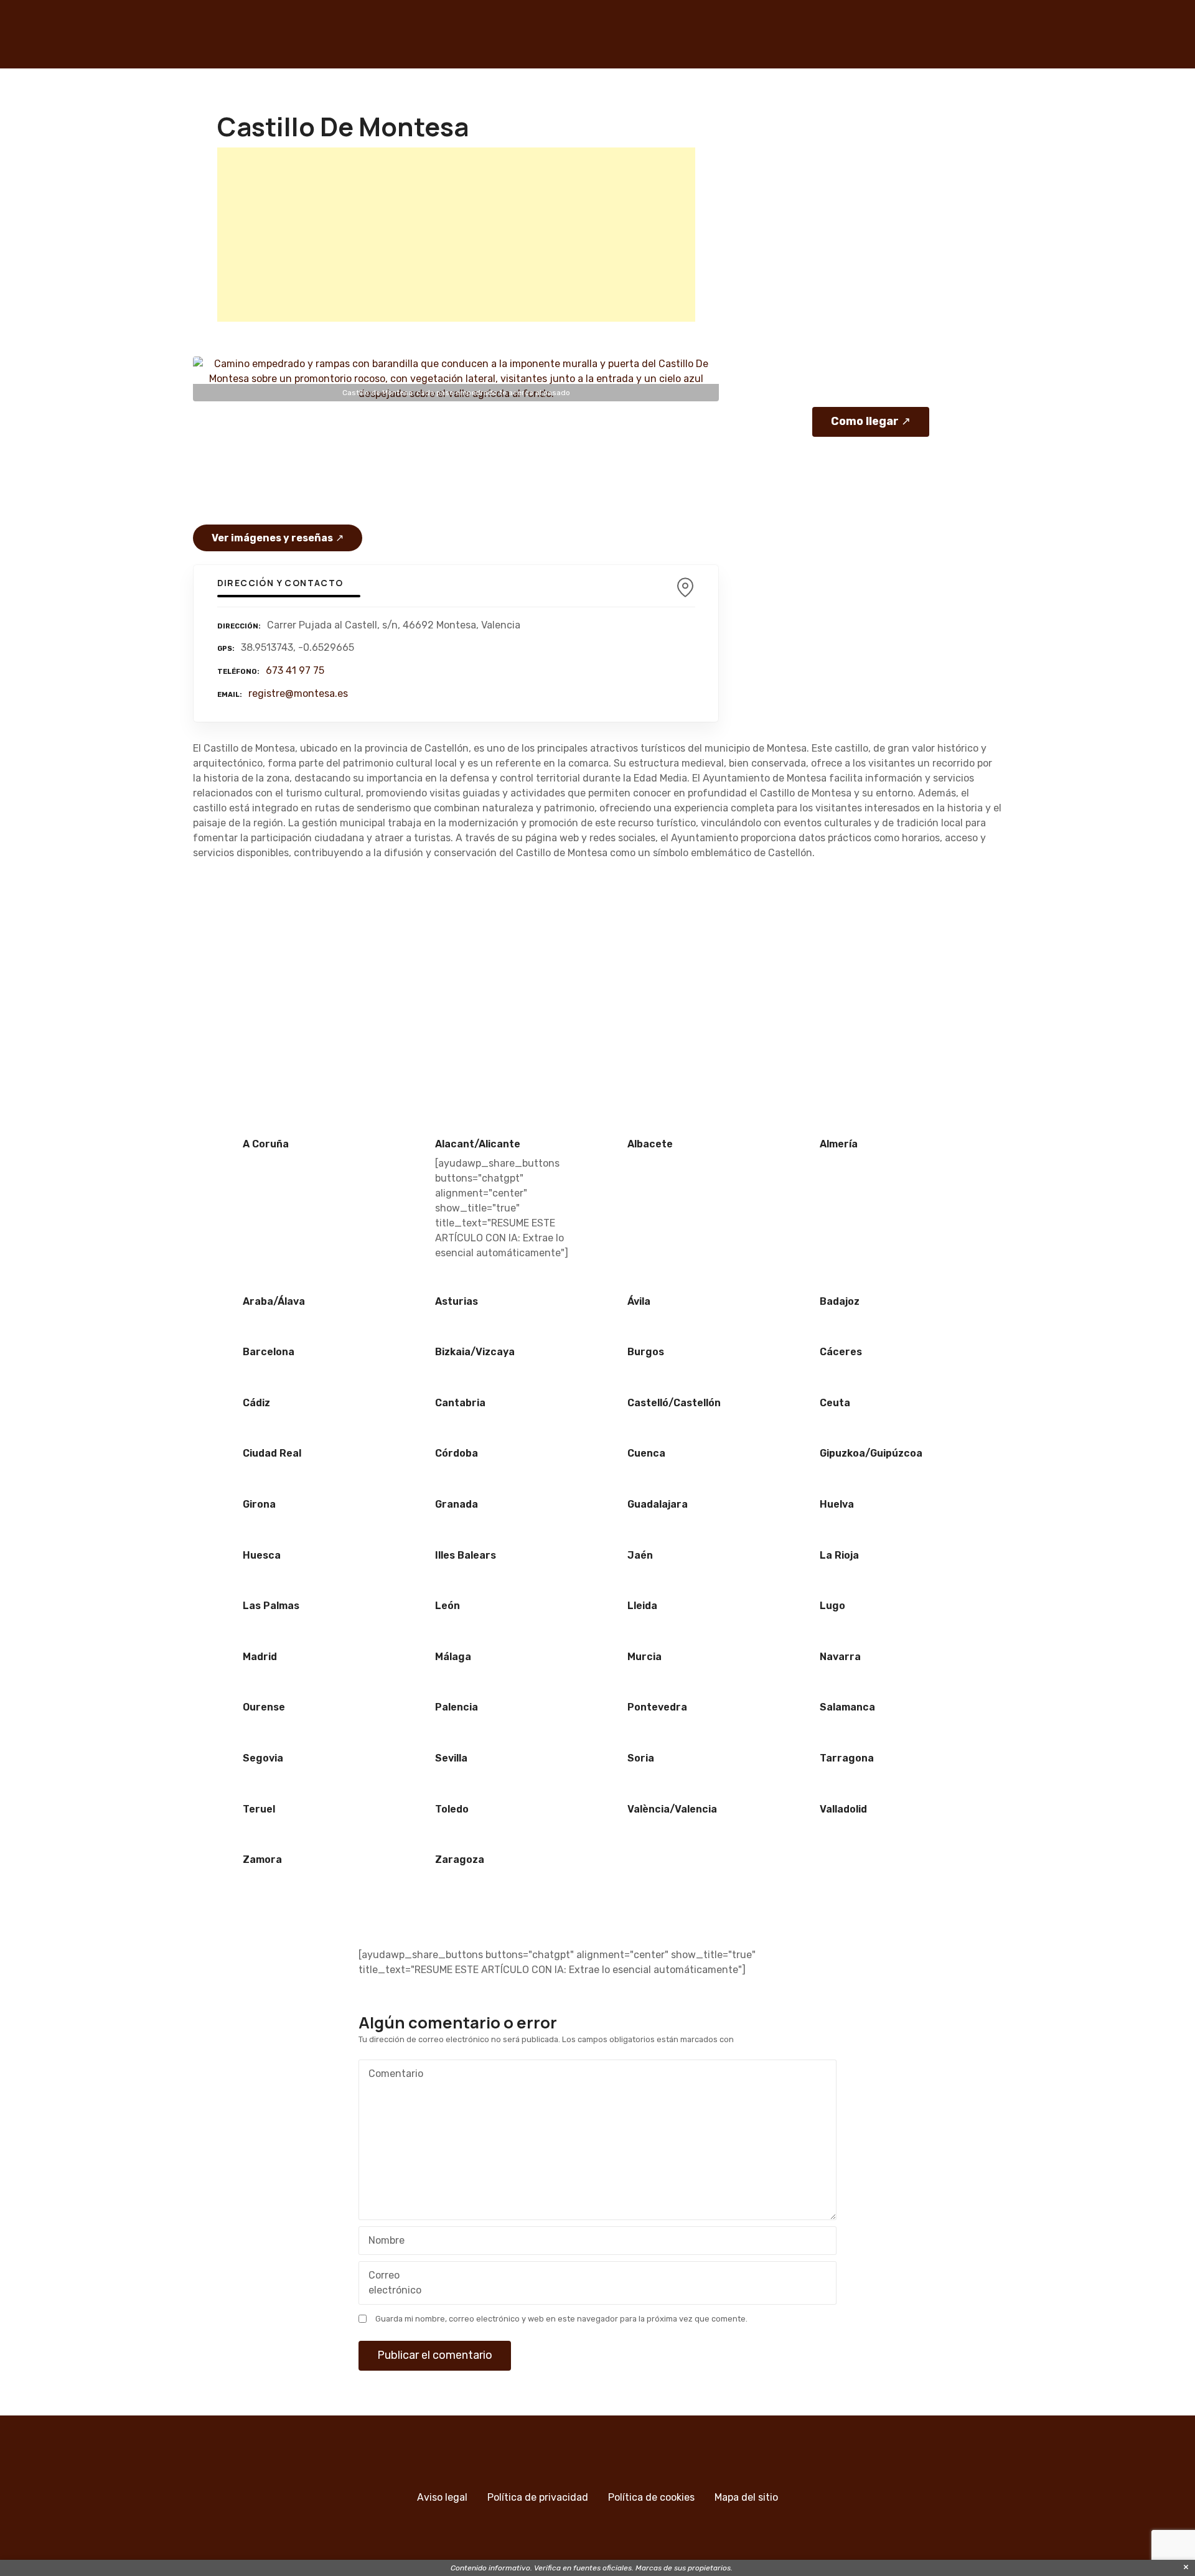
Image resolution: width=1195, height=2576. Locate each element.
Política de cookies (651, 2497)
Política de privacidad (538, 2497)
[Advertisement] (456, 235)
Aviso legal (442, 2497)
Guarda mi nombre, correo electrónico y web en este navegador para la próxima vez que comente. (561, 2319)
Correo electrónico (391, 2284)
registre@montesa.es (298, 693)
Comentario (392, 2075)
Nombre (383, 2242)
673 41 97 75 (295, 670)
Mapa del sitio (746, 2497)
